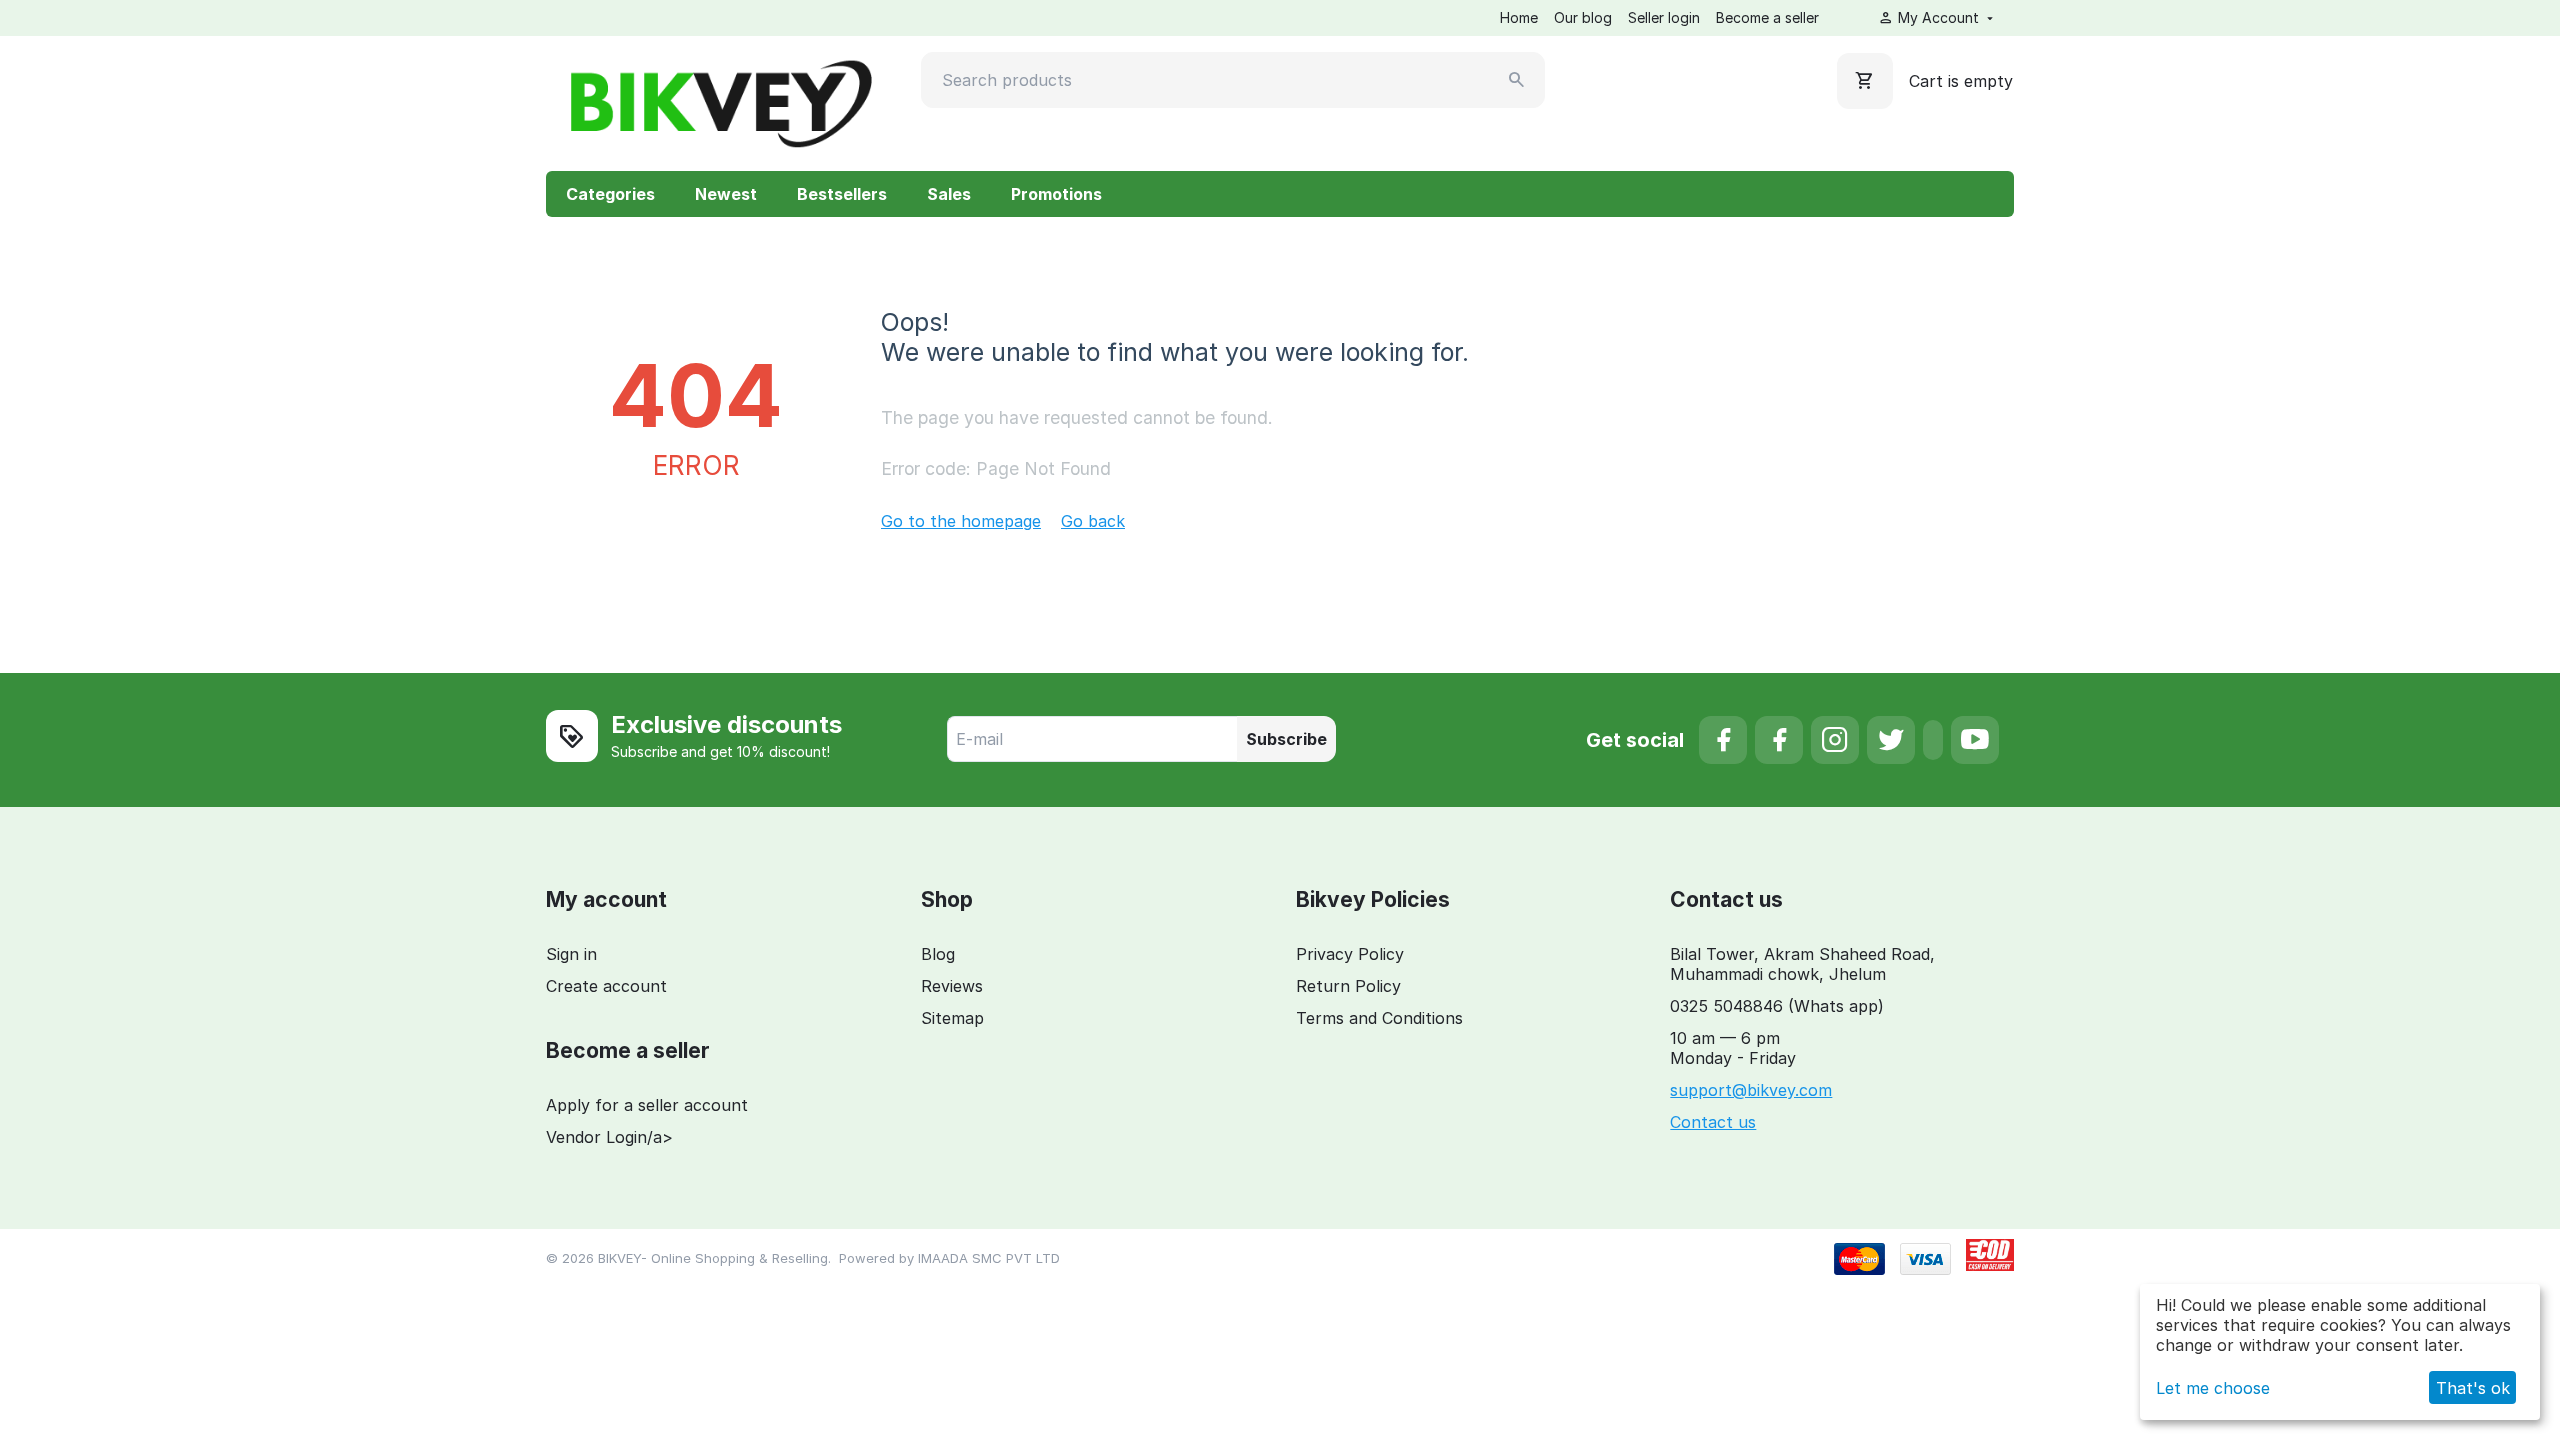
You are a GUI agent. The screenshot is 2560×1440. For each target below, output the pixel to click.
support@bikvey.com (1751, 1090)
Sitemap (952, 1018)
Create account (606, 986)
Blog (938, 954)
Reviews (952, 986)
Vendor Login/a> (609, 1137)
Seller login (1664, 17)
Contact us (1713, 1122)
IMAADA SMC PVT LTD (989, 1258)
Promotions (1056, 194)
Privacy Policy (1350, 954)
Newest (726, 194)
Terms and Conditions (1379, 1018)
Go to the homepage (961, 521)
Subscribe (1286, 739)
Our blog (1583, 17)
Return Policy (1348, 986)
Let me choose (2213, 1388)
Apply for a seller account (647, 1105)
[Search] (1517, 80)
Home (1519, 17)
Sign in (571, 954)
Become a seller (1767, 17)
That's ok (2473, 1388)
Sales (949, 194)
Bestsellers (842, 194)
